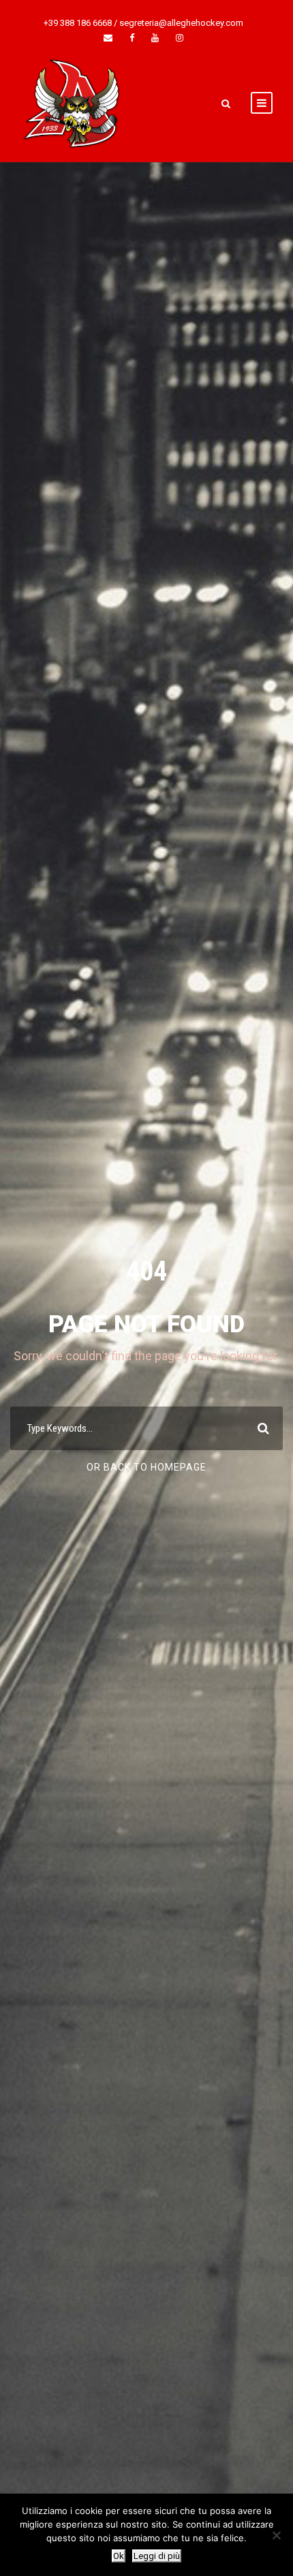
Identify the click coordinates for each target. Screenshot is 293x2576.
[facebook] (132, 38)
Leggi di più (157, 2556)
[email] (108, 38)
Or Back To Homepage (146, 1467)
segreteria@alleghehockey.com (181, 23)
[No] (276, 2535)
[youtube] (155, 38)
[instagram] (180, 38)
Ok (119, 2556)
